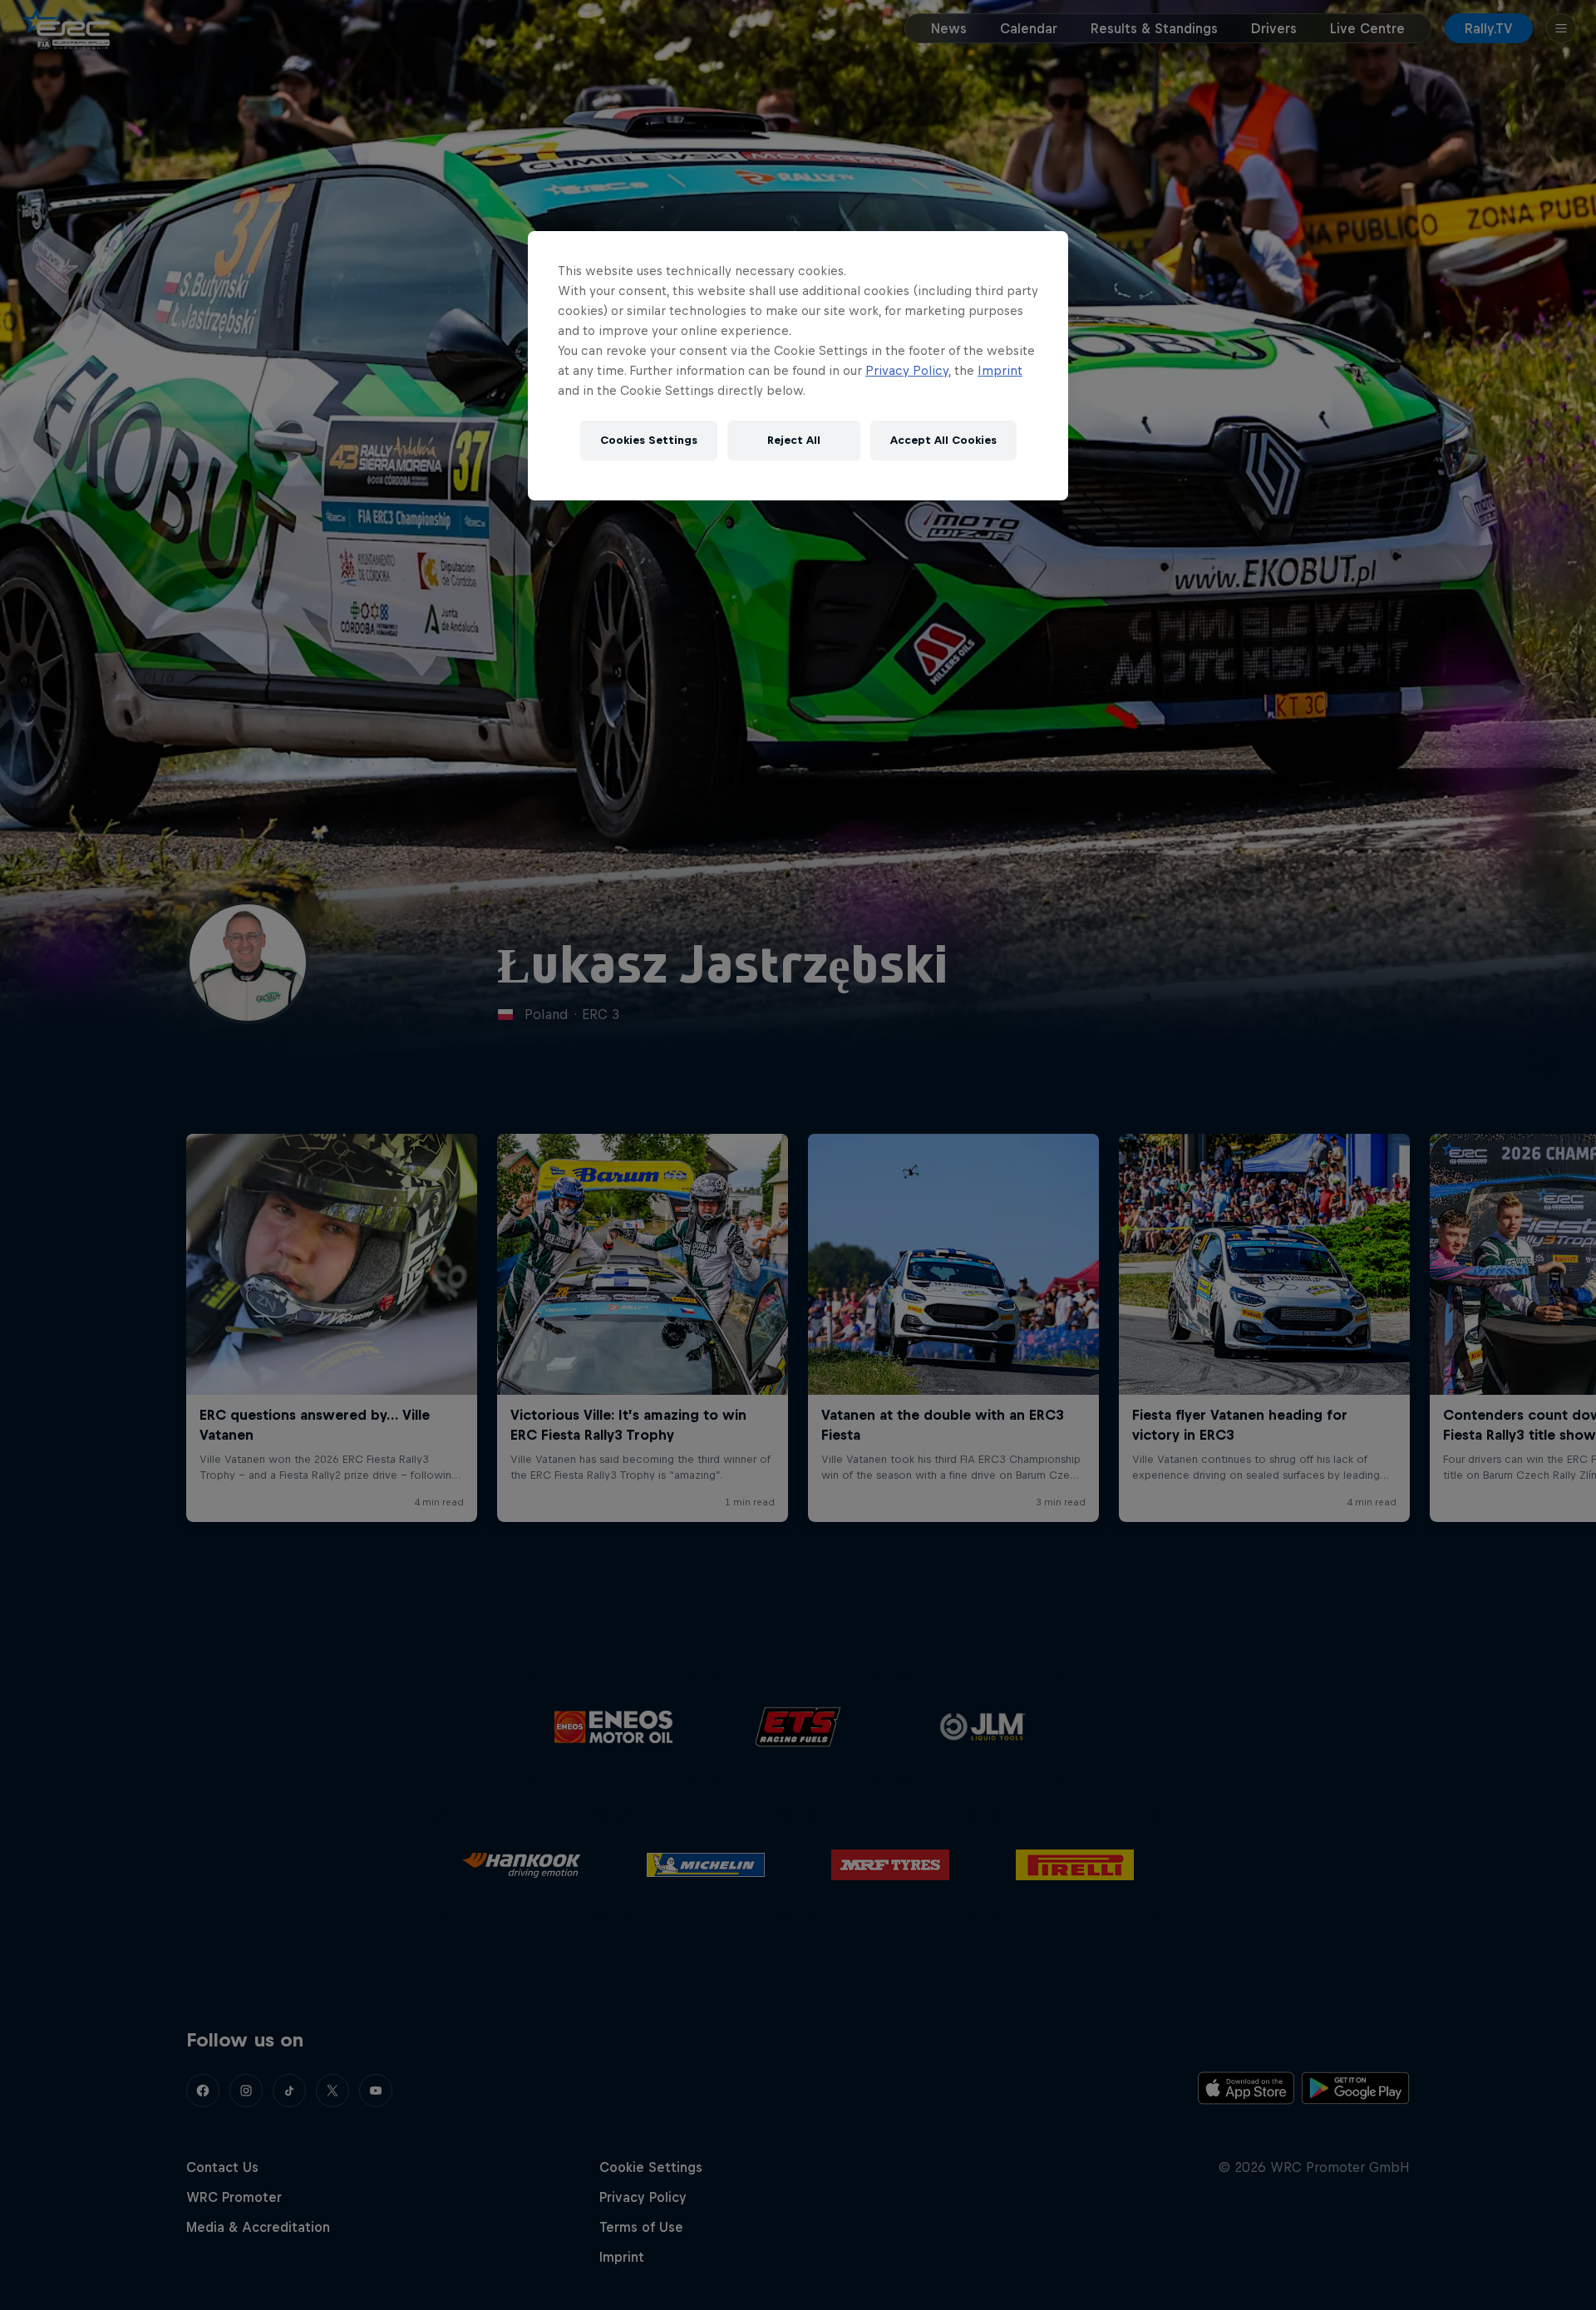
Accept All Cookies (943, 440)
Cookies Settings (649, 440)
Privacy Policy (907, 370)
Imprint (1000, 370)
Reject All (794, 440)
